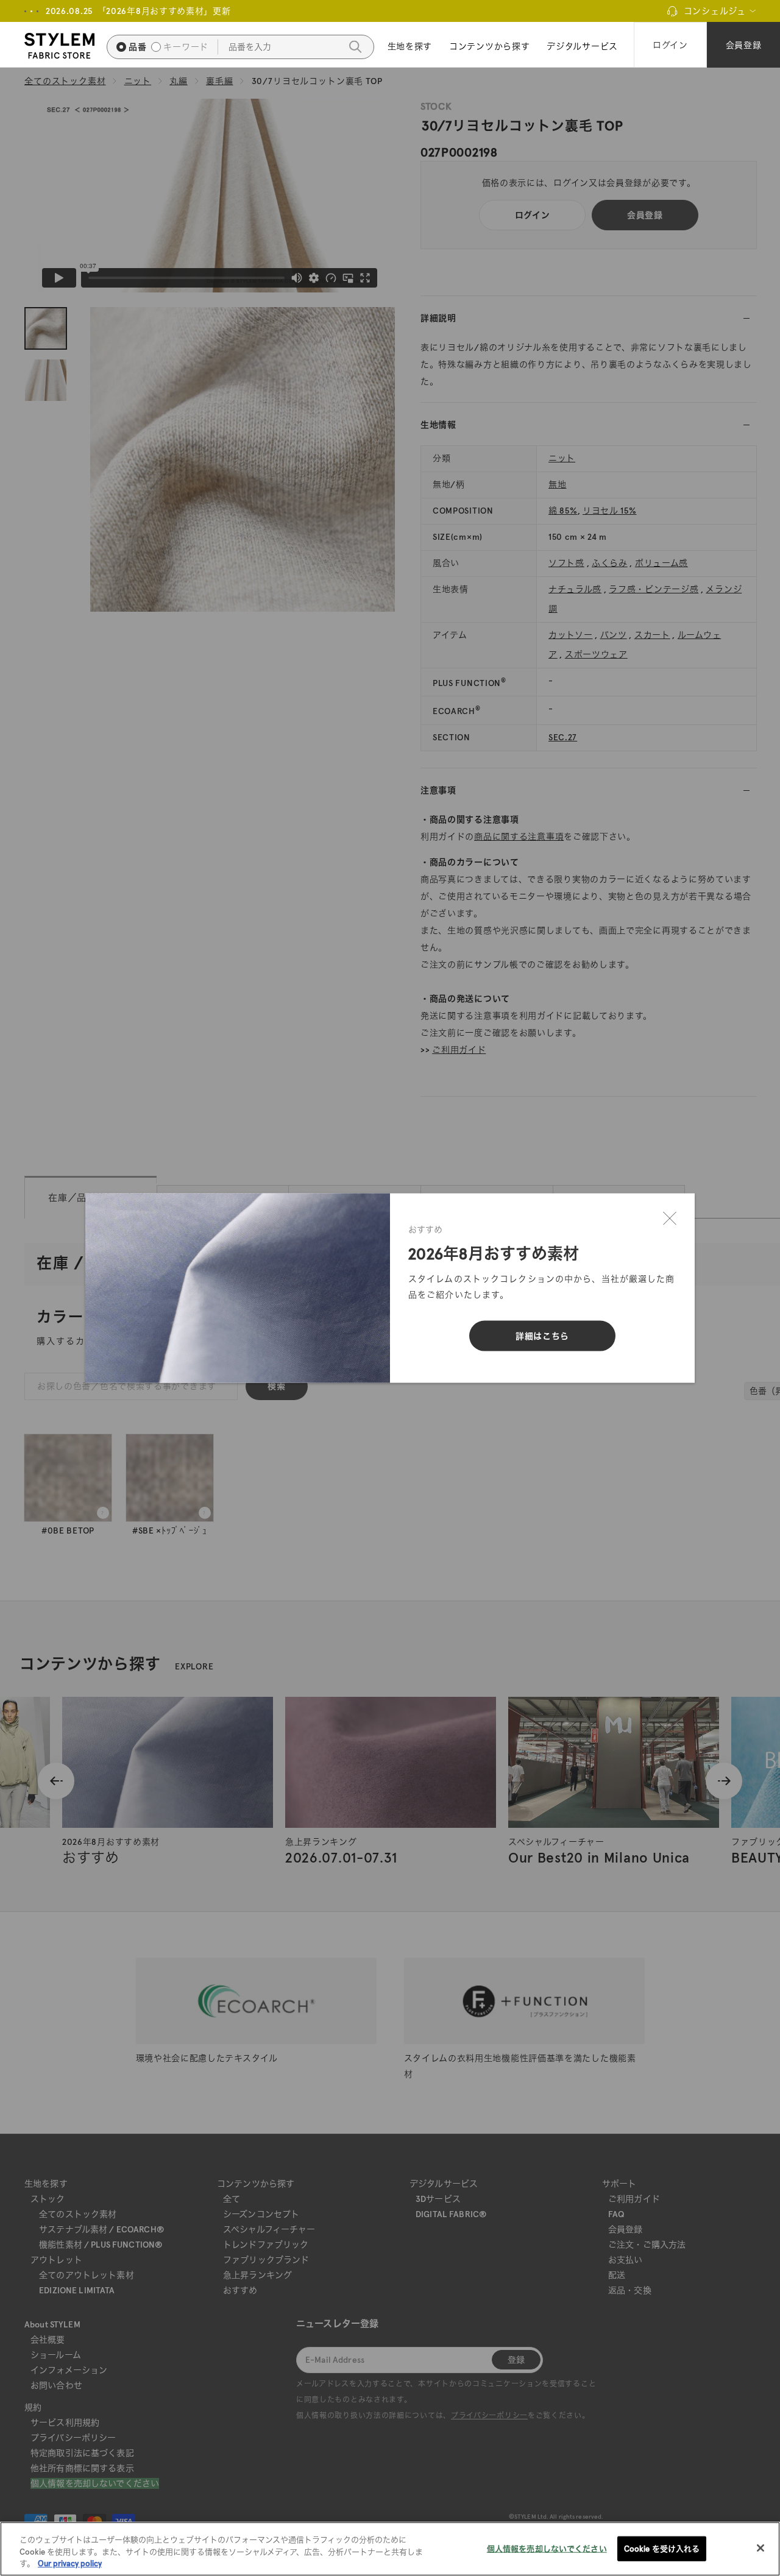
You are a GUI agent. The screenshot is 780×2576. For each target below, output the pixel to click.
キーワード (186, 47)
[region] (390, 2549)
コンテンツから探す (489, 46)
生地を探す (410, 46)
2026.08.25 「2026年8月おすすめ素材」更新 (138, 11)
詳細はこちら (542, 1336)
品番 (137, 47)
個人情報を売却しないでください (547, 2548)
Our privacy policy (70, 2564)
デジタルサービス (582, 46)
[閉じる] (670, 1219)
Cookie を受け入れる (662, 2548)
